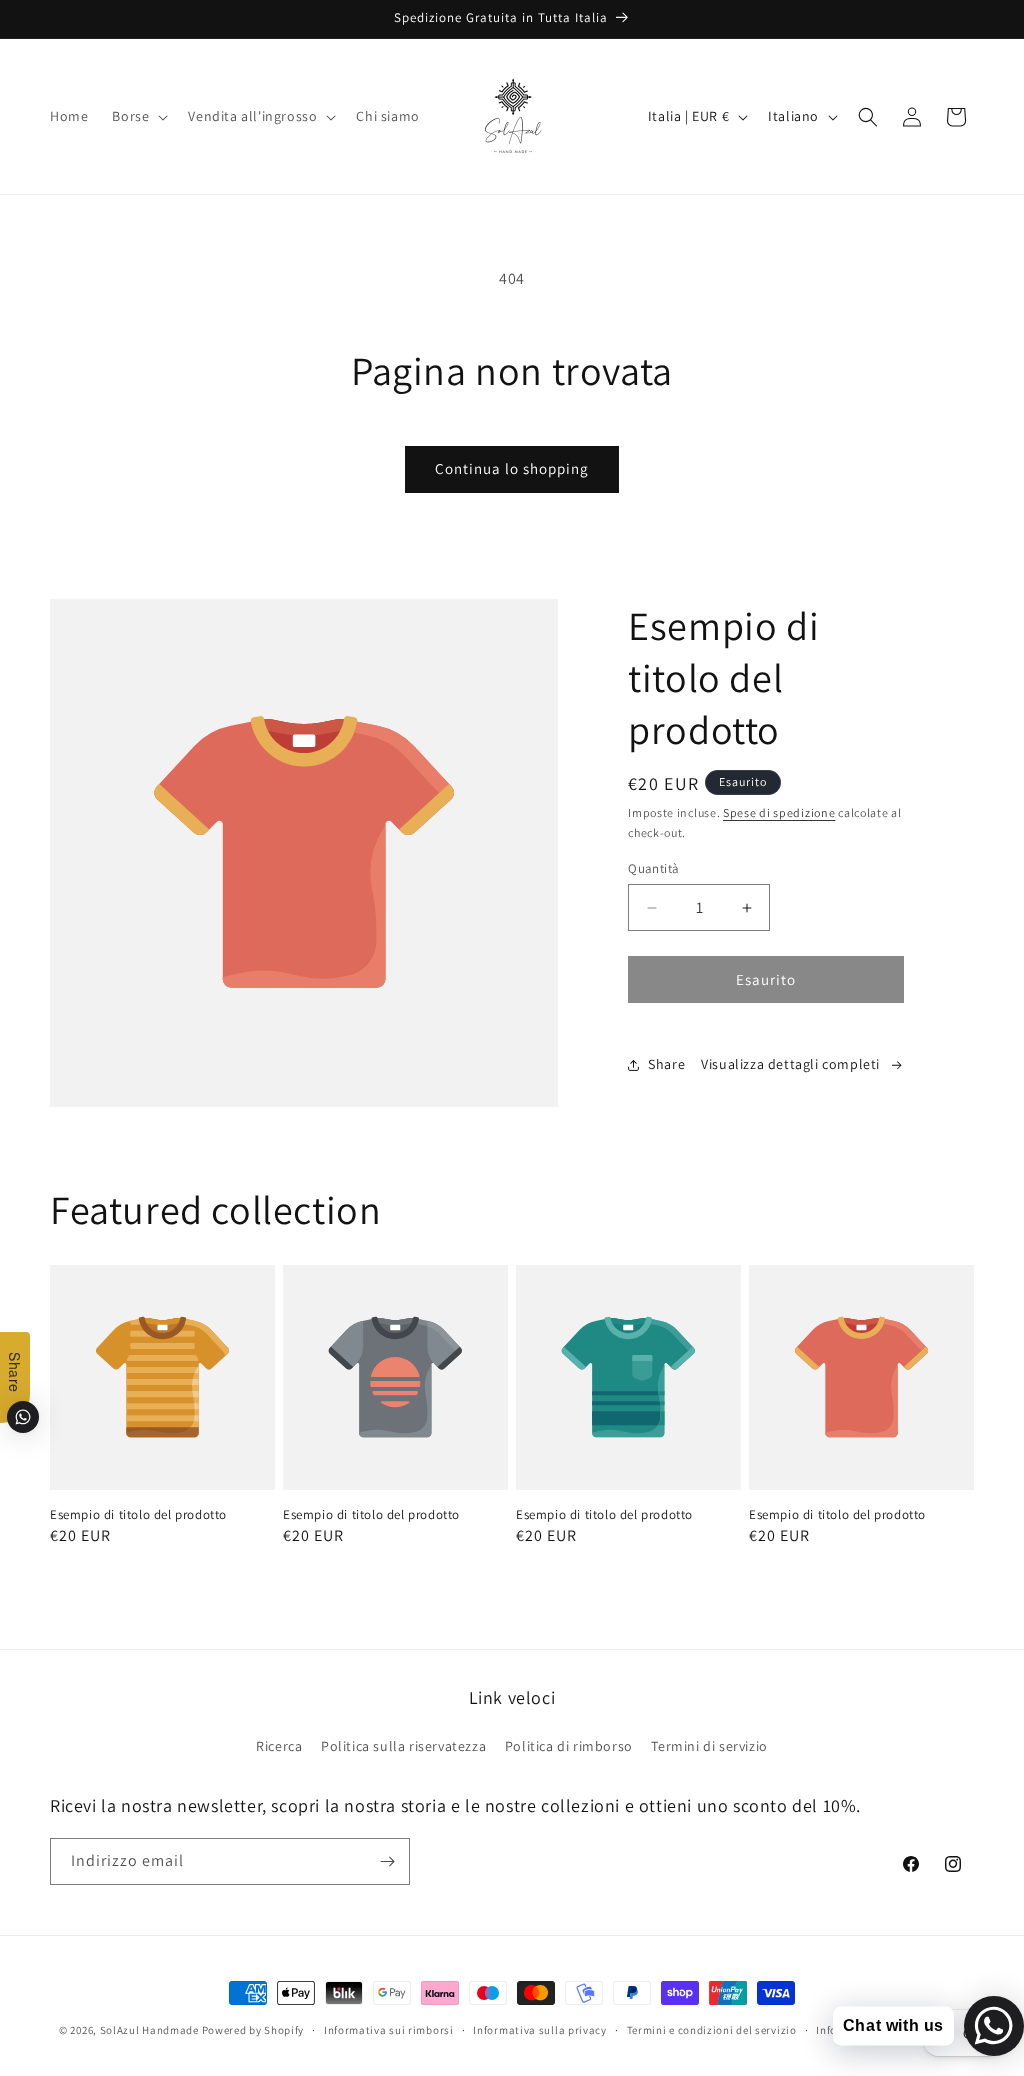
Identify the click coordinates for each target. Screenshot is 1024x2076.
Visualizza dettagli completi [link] (790, 1064)
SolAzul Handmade (149, 2030)
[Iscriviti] (387, 1861)
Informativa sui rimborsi (389, 2030)
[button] (138, 116)
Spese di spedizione (779, 812)
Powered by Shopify (253, 2030)
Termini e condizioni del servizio (712, 2030)
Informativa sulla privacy (540, 2030)
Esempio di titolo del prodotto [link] (138, 1515)
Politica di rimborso (569, 1746)
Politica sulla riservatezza (403, 1746)
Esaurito (766, 979)
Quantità (653, 868)
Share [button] (666, 1064)
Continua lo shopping (512, 468)
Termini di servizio (709, 1746)
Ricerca (279, 1746)
